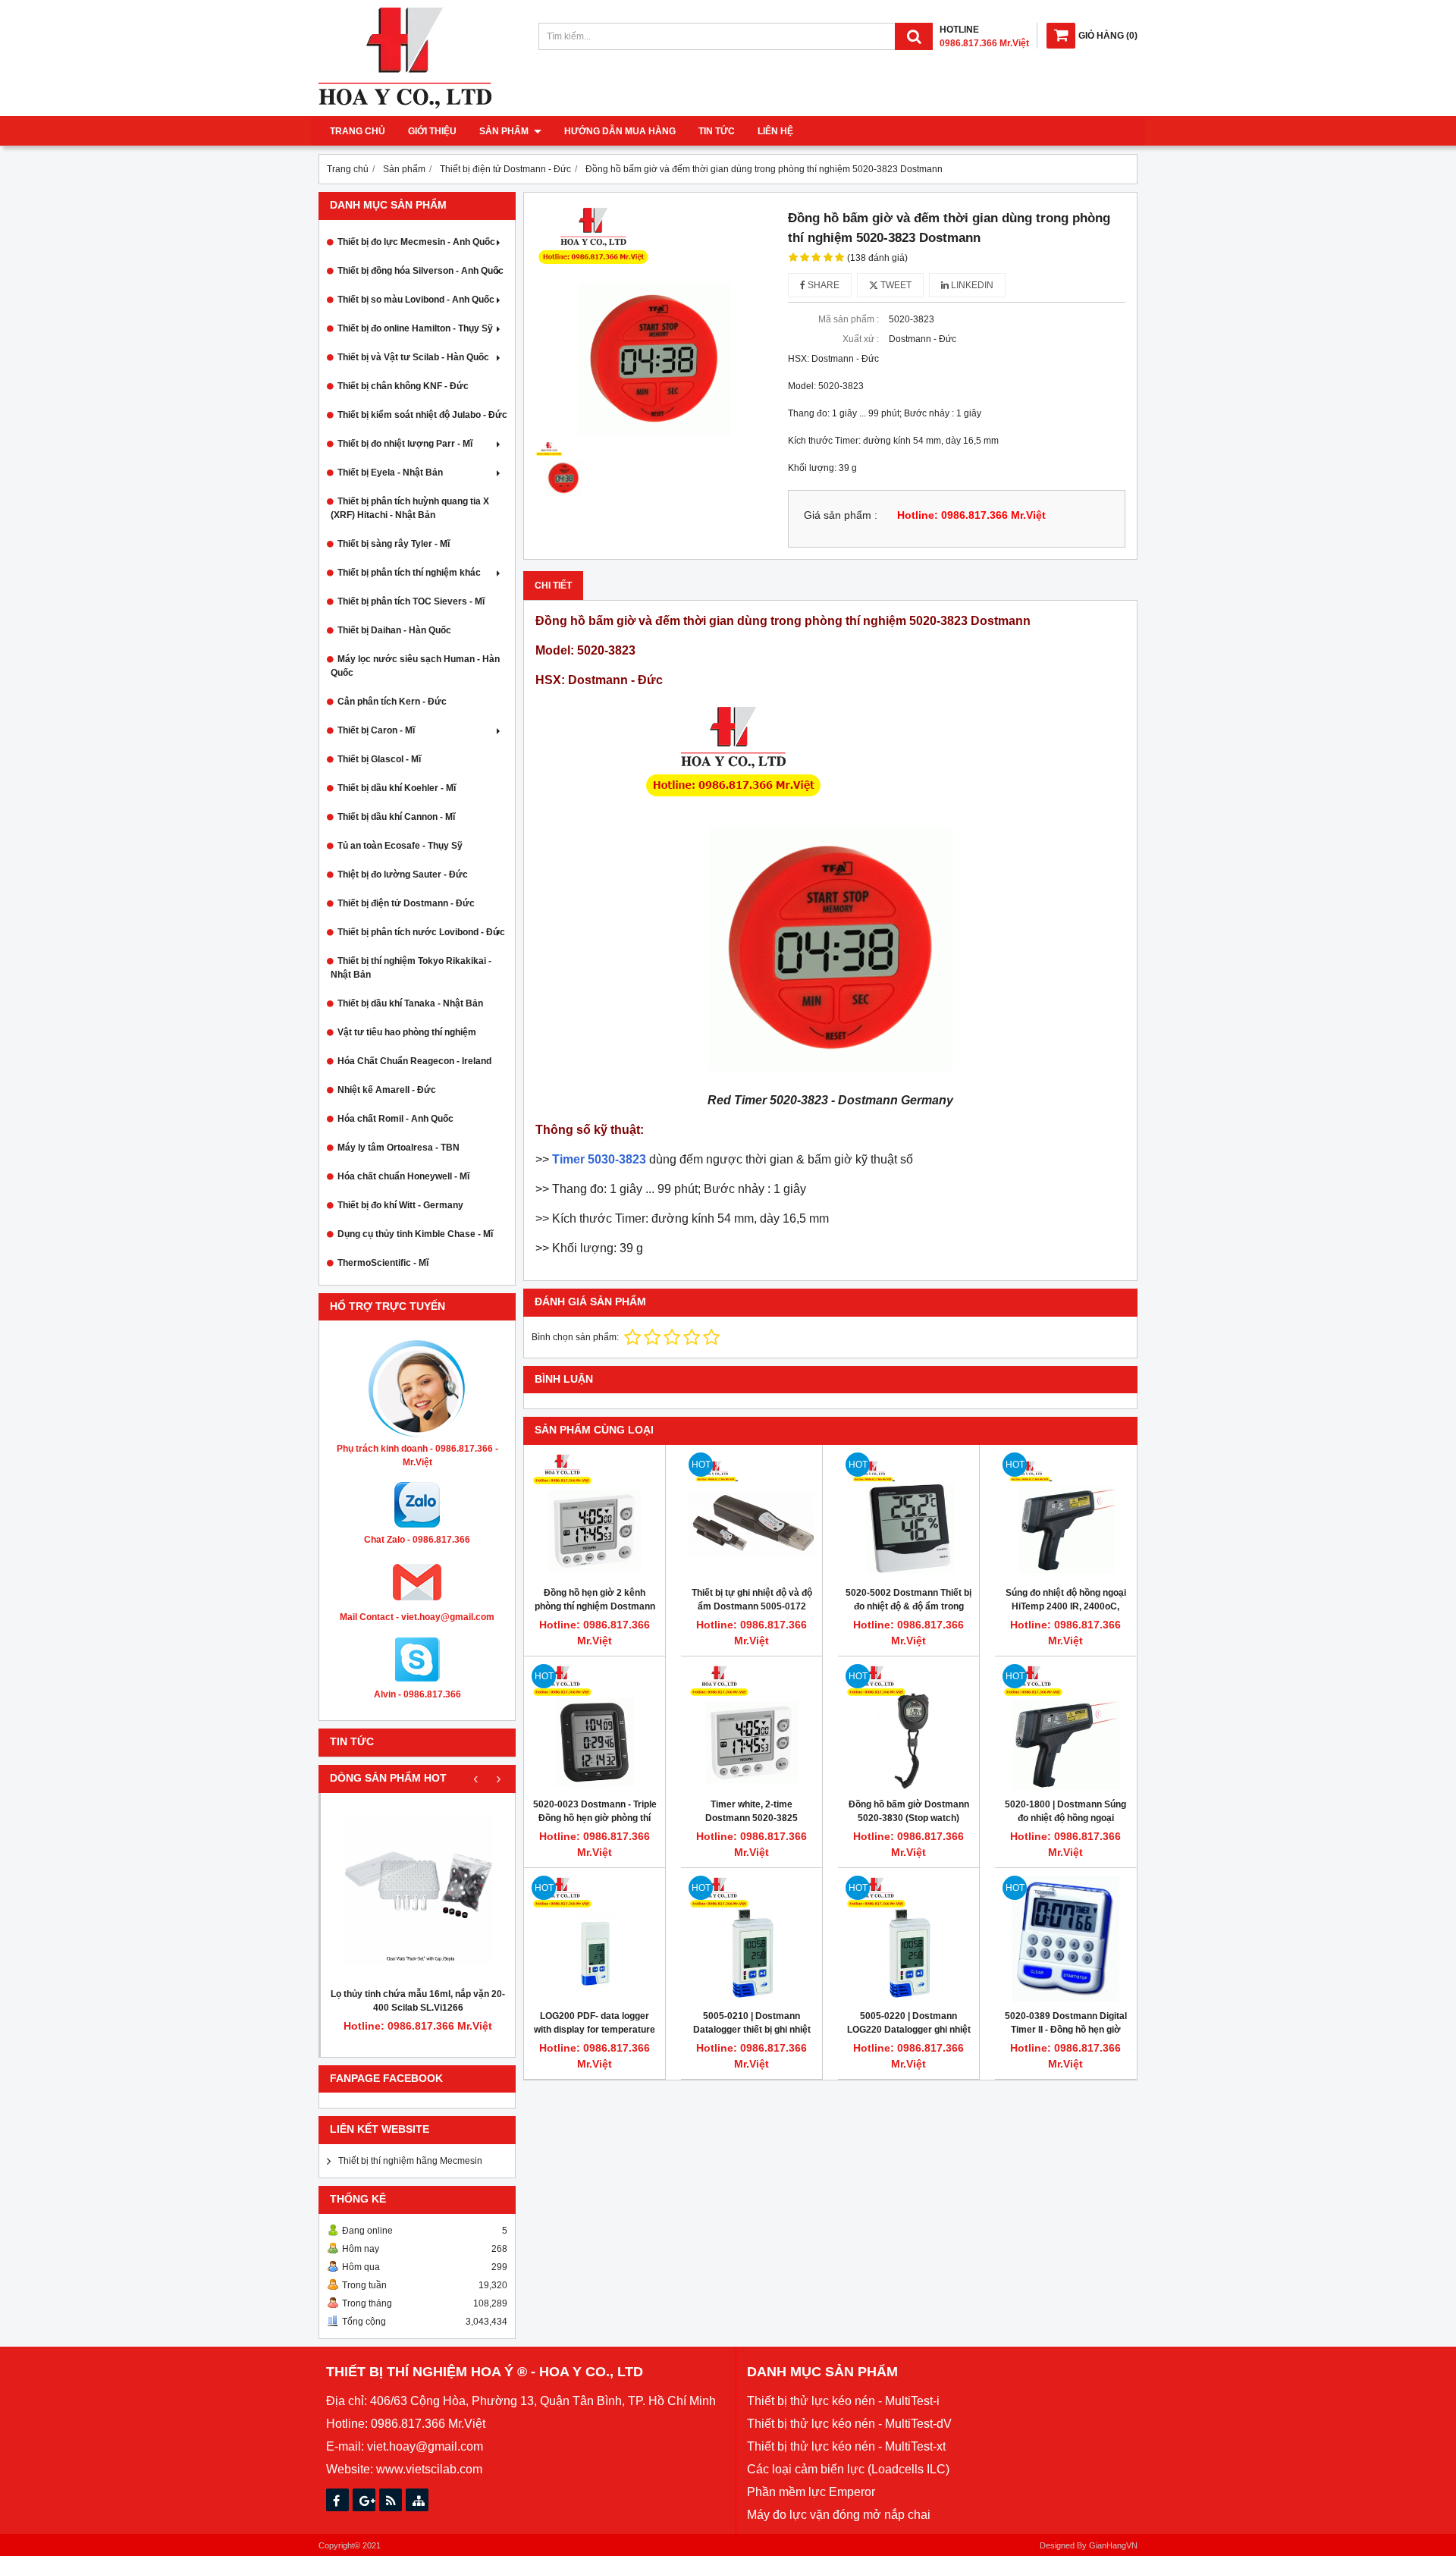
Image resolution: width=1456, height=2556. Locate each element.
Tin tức (717, 131)
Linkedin (971, 285)
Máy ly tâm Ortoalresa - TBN (399, 1148)
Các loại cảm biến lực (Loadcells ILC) (848, 2469)
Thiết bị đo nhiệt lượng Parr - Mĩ (405, 444)
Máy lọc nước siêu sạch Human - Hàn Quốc (415, 666)
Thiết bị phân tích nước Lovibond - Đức (421, 932)
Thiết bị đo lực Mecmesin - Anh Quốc (416, 242)
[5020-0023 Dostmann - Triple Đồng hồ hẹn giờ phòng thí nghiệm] (595, 1727)
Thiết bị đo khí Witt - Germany (400, 1205)
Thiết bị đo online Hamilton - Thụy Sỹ (415, 328)
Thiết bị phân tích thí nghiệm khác (409, 573)
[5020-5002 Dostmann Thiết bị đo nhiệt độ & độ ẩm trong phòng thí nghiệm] (908, 1515)
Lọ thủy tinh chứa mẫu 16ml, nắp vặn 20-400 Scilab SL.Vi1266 (418, 2001)
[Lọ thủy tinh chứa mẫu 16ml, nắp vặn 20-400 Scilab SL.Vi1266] (418, 1890)
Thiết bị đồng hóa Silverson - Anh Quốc (420, 271)
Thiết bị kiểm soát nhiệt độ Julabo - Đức (422, 415)
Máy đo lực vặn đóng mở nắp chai (839, 2515)
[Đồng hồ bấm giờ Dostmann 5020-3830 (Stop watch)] (908, 1727)
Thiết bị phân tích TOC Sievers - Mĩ (411, 601)
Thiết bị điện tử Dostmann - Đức (406, 903)
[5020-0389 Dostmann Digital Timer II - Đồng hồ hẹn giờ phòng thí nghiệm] (1065, 1939)
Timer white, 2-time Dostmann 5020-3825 (752, 1811)
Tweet (895, 285)
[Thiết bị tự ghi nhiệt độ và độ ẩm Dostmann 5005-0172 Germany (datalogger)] (752, 1515)
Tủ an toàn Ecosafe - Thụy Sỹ (400, 846)
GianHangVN (1113, 2545)
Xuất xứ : (861, 339)
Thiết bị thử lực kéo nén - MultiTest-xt (846, 2446)
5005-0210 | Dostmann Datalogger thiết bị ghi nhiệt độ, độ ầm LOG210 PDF (752, 2030)
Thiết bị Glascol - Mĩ (379, 759)
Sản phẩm (505, 131)
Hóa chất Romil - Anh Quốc (395, 1119)
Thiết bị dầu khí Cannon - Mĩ (396, 817)
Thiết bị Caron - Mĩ (376, 730)
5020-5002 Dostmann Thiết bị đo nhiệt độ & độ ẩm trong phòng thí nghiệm (908, 1606)
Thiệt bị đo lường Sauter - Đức (403, 875)
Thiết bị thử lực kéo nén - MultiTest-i (843, 2401)
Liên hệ (775, 131)
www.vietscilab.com (429, 2469)
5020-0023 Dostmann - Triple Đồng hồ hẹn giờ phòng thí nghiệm (595, 1818)
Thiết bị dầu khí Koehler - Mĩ (397, 788)
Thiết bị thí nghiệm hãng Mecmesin (410, 2161)
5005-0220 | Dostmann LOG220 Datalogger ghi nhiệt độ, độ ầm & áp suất (909, 2030)
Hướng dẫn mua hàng (620, 131)
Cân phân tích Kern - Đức (392, 702)
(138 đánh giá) (877, 258)
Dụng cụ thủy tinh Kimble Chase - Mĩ (415, 1234)
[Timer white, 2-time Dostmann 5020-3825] (752, 1727)
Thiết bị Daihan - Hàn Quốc (394, 630)
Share (822, 285)
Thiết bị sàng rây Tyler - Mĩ (394, 544)
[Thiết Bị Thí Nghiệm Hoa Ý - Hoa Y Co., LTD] (405, 105)
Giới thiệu (432, 131)
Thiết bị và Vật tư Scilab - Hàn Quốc (413, 357)
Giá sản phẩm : (841, 515)
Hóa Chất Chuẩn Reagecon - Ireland (414, 1061)
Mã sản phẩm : (849, 319)
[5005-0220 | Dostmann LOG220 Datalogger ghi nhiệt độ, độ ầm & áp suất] (908, 1939)
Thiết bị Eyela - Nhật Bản (390, 473)
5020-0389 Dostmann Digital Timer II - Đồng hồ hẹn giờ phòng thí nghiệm (1066, 2030)
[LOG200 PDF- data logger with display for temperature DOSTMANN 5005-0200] (595, 1939)
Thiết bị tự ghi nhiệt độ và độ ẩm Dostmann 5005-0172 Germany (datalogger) (752, 1606)
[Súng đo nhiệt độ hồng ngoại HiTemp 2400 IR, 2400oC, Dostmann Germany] (1065, 1515)
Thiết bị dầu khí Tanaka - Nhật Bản (410, 1003)
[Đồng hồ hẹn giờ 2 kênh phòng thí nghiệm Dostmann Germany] (595, 1515)
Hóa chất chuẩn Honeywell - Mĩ (403, 1176)
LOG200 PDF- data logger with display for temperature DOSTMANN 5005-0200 (595, 2030)
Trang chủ (358, 131)
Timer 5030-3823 (599, 1159)
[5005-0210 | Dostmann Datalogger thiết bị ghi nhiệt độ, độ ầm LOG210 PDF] (752, 1939)
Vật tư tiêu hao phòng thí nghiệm (407, 1032)
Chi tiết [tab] (553, 586)
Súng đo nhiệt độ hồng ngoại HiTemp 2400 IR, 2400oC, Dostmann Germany (1066, 1606)
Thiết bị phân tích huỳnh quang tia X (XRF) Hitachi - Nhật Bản (410, 508)
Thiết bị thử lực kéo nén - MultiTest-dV (849, 2424)
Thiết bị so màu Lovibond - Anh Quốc (416, 300)
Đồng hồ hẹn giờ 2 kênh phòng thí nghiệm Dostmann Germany (595, 1606)
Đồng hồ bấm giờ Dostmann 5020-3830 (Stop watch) (909, 1811)
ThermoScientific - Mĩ (383, 1263)
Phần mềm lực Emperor (811, 2492)
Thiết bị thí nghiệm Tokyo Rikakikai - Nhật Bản (411, 968)
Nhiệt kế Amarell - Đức (387, 1090)
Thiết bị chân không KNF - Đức (403, 386)
